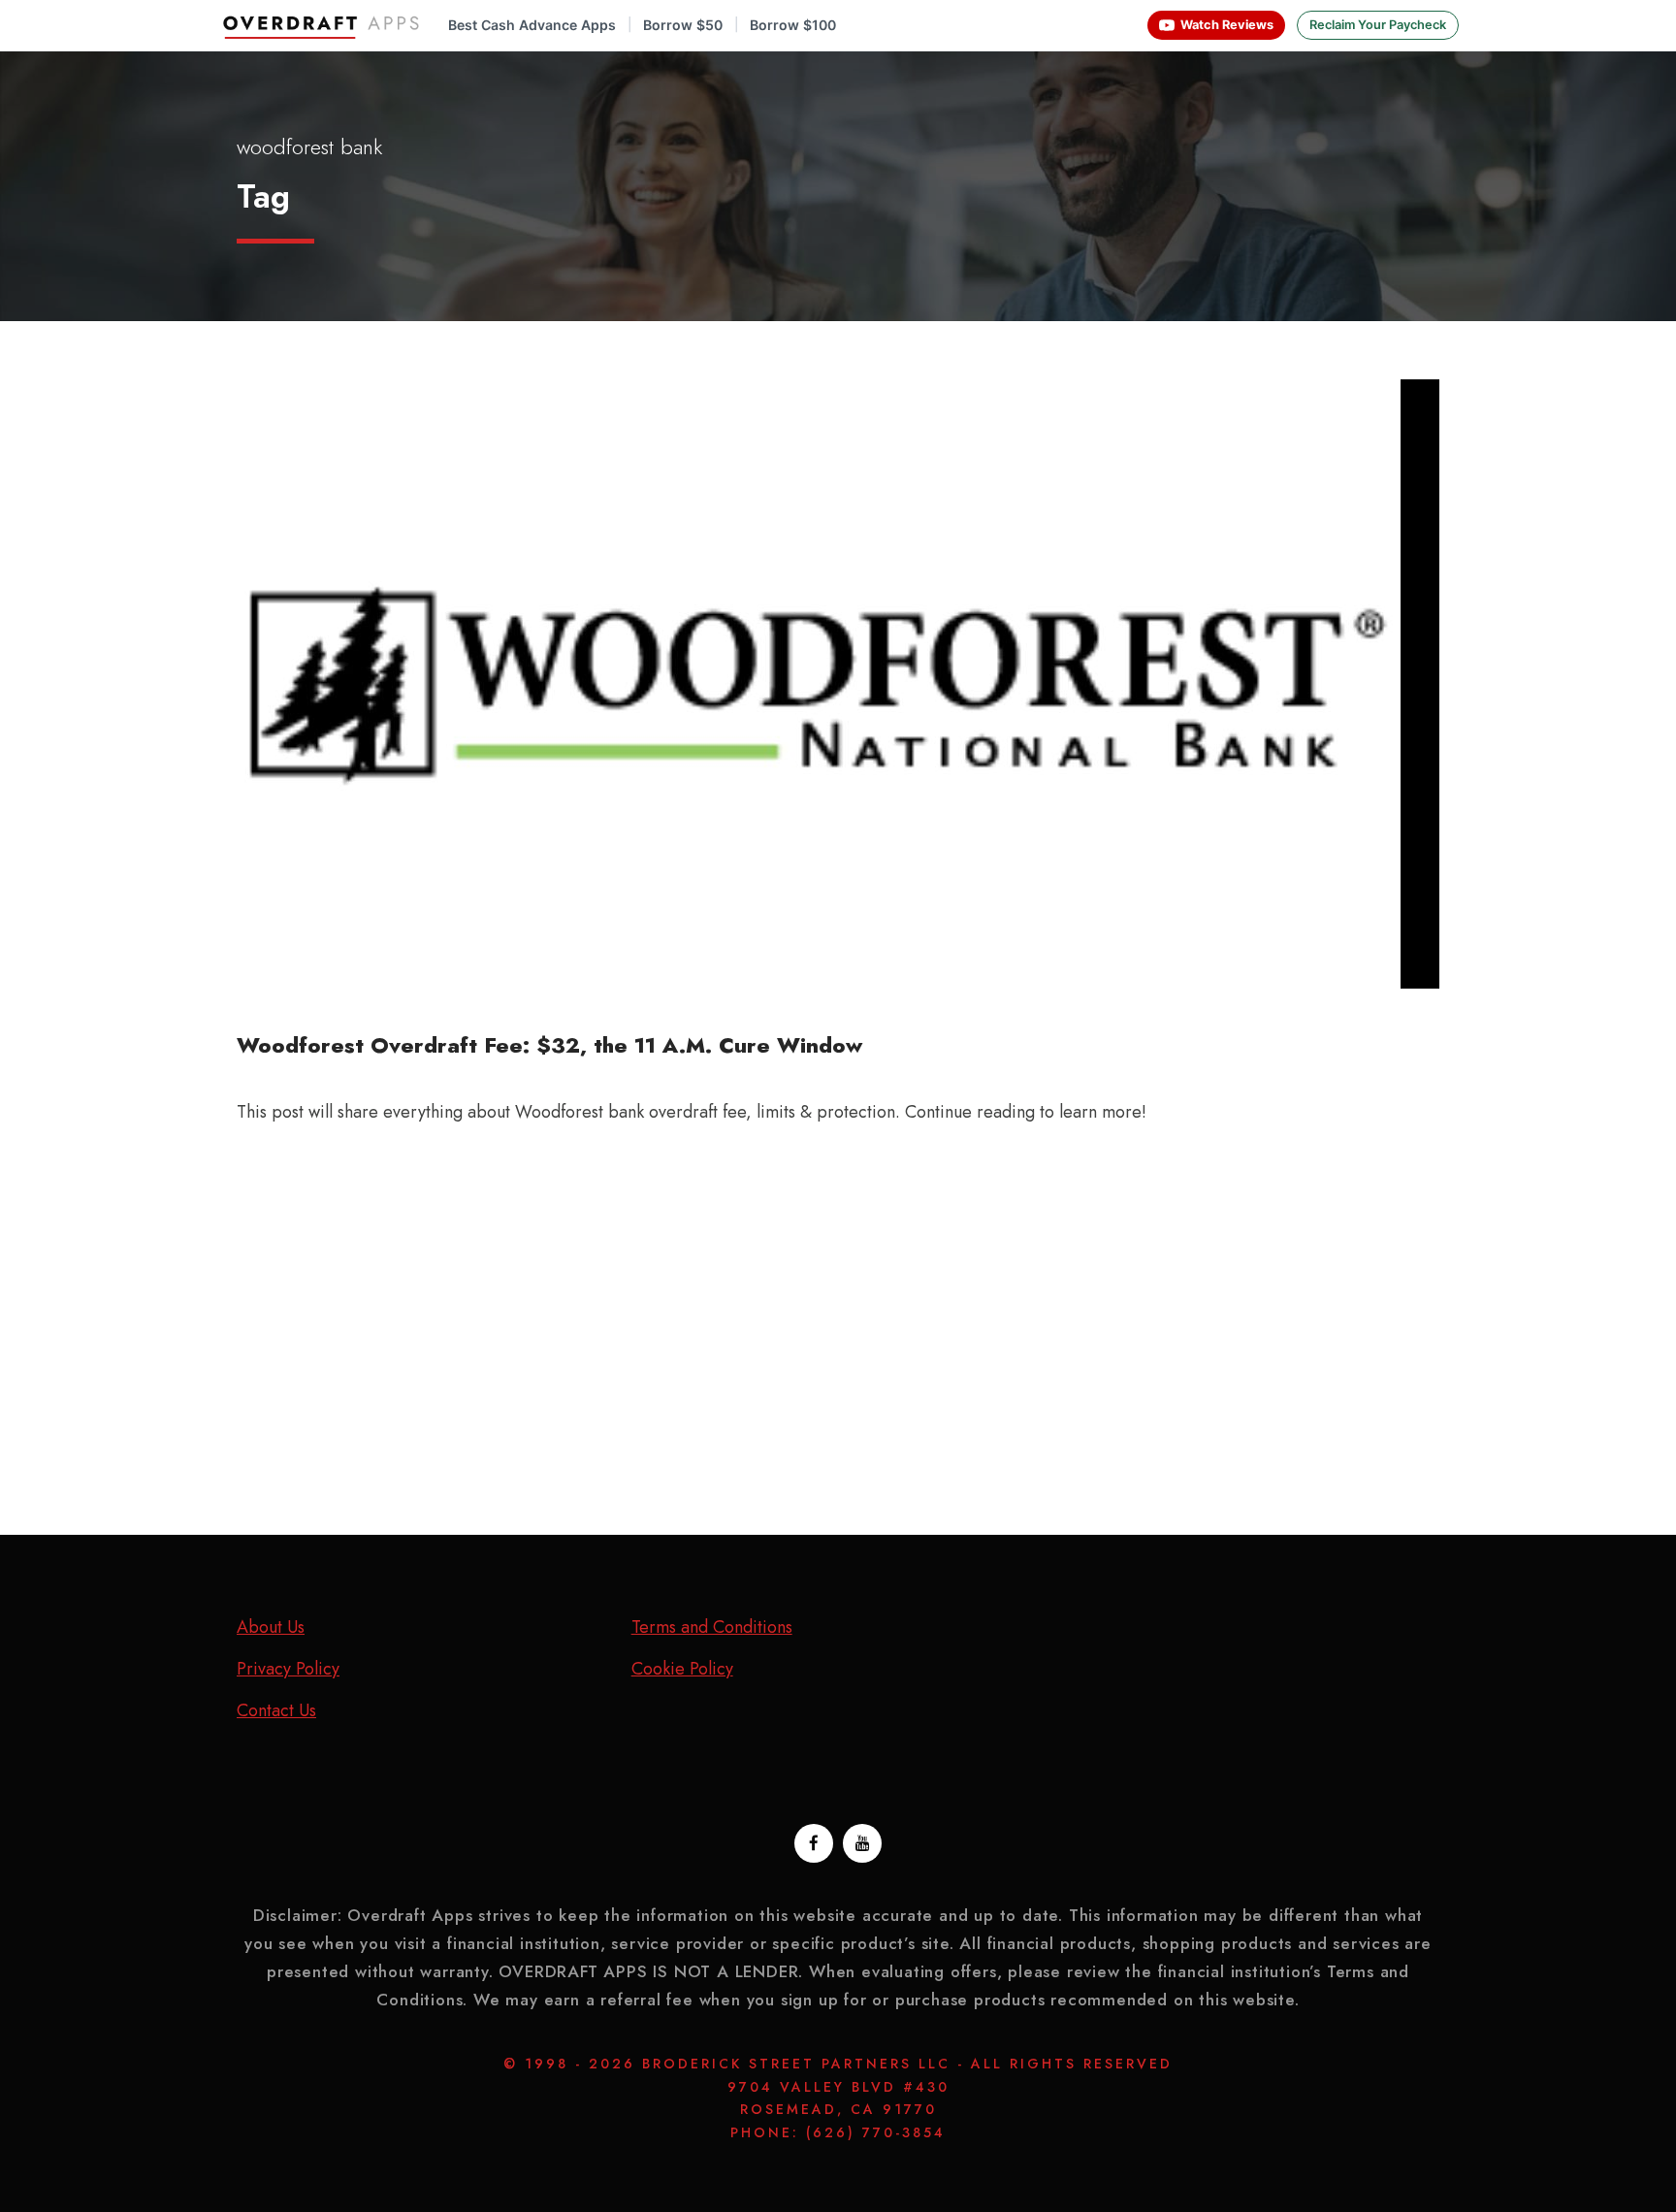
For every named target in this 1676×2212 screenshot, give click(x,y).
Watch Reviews (1227, 25)
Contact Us (276, 1710)
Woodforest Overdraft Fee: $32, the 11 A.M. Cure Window (549, 1045)
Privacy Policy (288, 1669)
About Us (271, 1627)
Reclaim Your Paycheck (1378, 25)
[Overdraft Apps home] (323, 25)
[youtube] (862, 1843)
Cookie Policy (682, 1669)
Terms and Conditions (712, 1627)
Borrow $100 (793, 25)
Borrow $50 (683, 25)
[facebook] (814, 1843)
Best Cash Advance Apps (532, 25)
